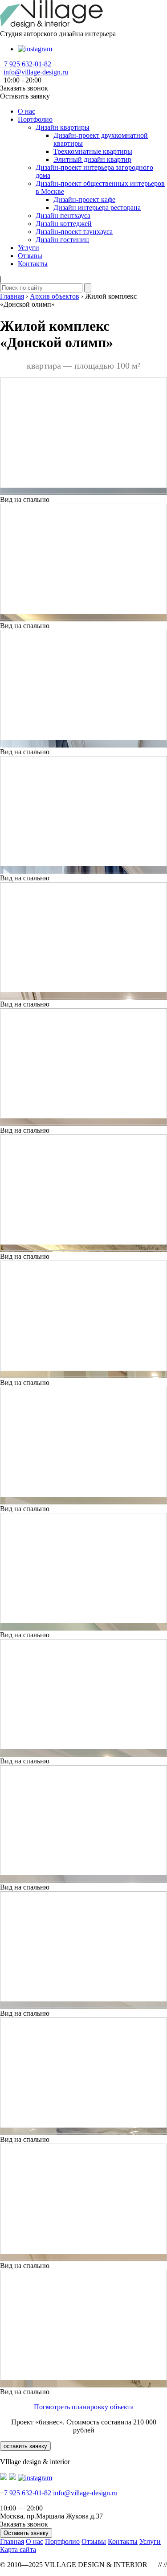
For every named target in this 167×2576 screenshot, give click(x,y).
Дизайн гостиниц (62, 240)
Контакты (33, 264)
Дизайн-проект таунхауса (74, 232)
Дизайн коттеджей (64, 224)
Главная (12, 2541)
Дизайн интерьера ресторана (97, 207)
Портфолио (35, 119)
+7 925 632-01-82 (26, 64)
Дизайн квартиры (63, 127)
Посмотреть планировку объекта (84, 2407)
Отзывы (30, 256)
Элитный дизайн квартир (92, 159)
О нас (26, 111)
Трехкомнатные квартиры (93, 151)
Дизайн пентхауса (63, 216)
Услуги (29, 248)
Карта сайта (18, 2549)
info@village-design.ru (36, 72)
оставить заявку (25, 2446)
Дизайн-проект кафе (84, 199)
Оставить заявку (26, 2533)
